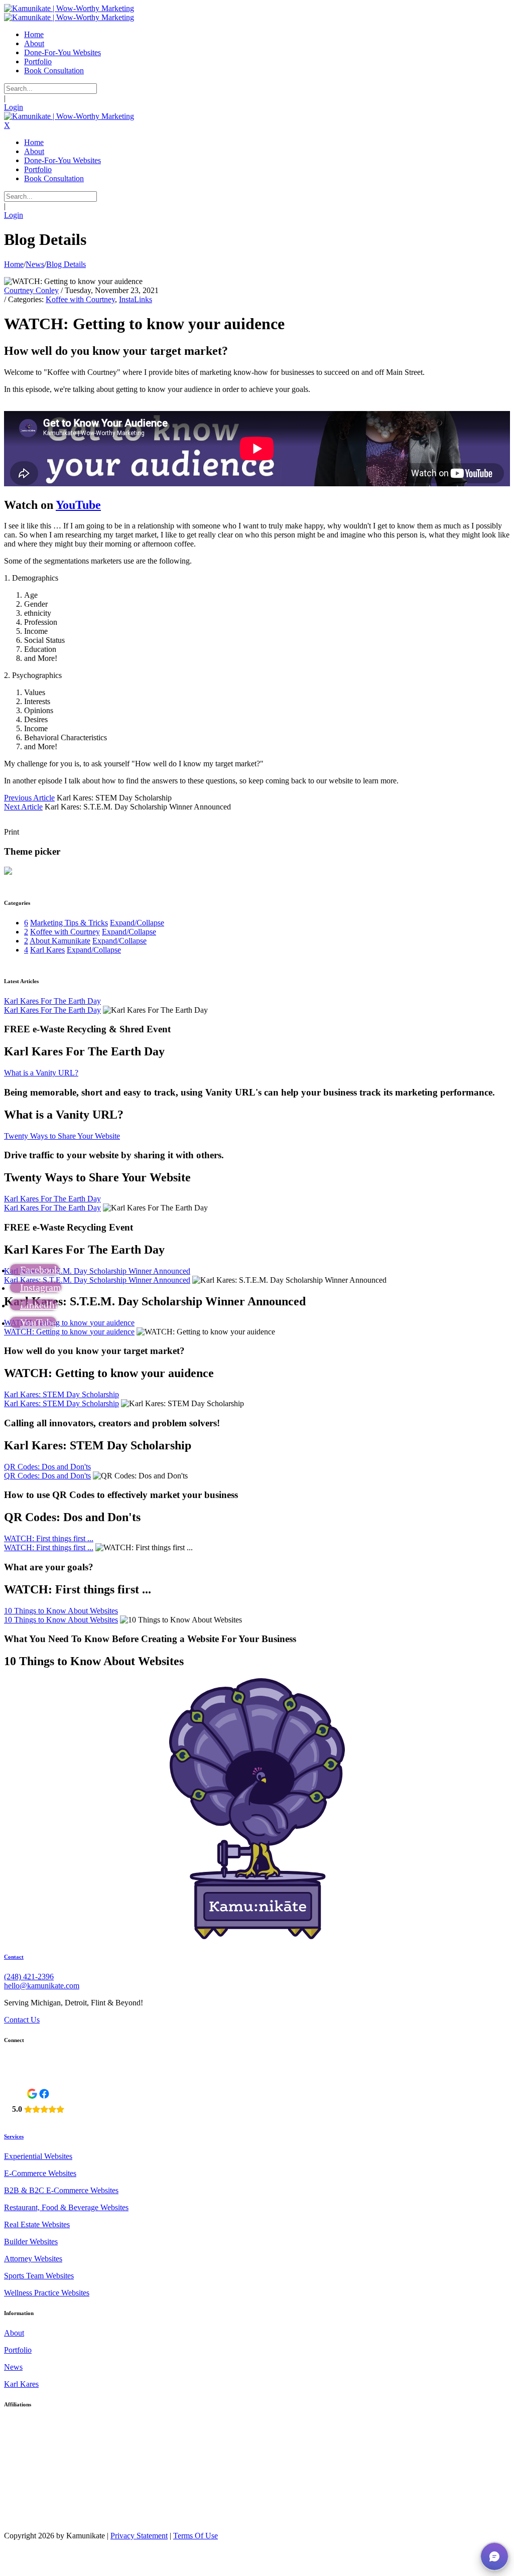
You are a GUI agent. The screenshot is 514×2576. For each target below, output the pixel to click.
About (14, 2333)
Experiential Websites (38, 2156)
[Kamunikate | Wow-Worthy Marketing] (69, 8)
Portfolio (18, 2350)
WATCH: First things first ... (49, 1538)
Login (14, 107)
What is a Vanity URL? (41, 1073)
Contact (14, 1957)
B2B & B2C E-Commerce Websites (61, 2190)
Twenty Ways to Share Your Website (62, 1136)
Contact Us (22, 2020)
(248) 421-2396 (29, 1977)
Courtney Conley (31, 290)
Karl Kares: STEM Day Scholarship (61, 1394)
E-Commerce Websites (40, 2173)
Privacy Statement (139, 2536)
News (13, 2367)
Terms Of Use (196, 2536)
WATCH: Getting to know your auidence (69, 1323)
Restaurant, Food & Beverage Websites (66, 2207)
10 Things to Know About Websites (61, 1611)
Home (14, 264)
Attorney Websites (33, 2259)
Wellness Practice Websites (47, 2293)
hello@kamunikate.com (42, 1986)
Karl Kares (21, 2384)
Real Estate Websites (37, 2224)
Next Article (23, 807)
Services (14, 2136)
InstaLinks (136, 299)
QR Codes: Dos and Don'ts (47, 1467)
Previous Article (29, 798)
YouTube (78, 505)
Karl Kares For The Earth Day (52, 1001)
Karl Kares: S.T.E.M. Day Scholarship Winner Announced (97, 1271)
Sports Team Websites (39, 2276)
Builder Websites (31, 2242)
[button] (494, 2556)
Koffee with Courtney (80, 299)
